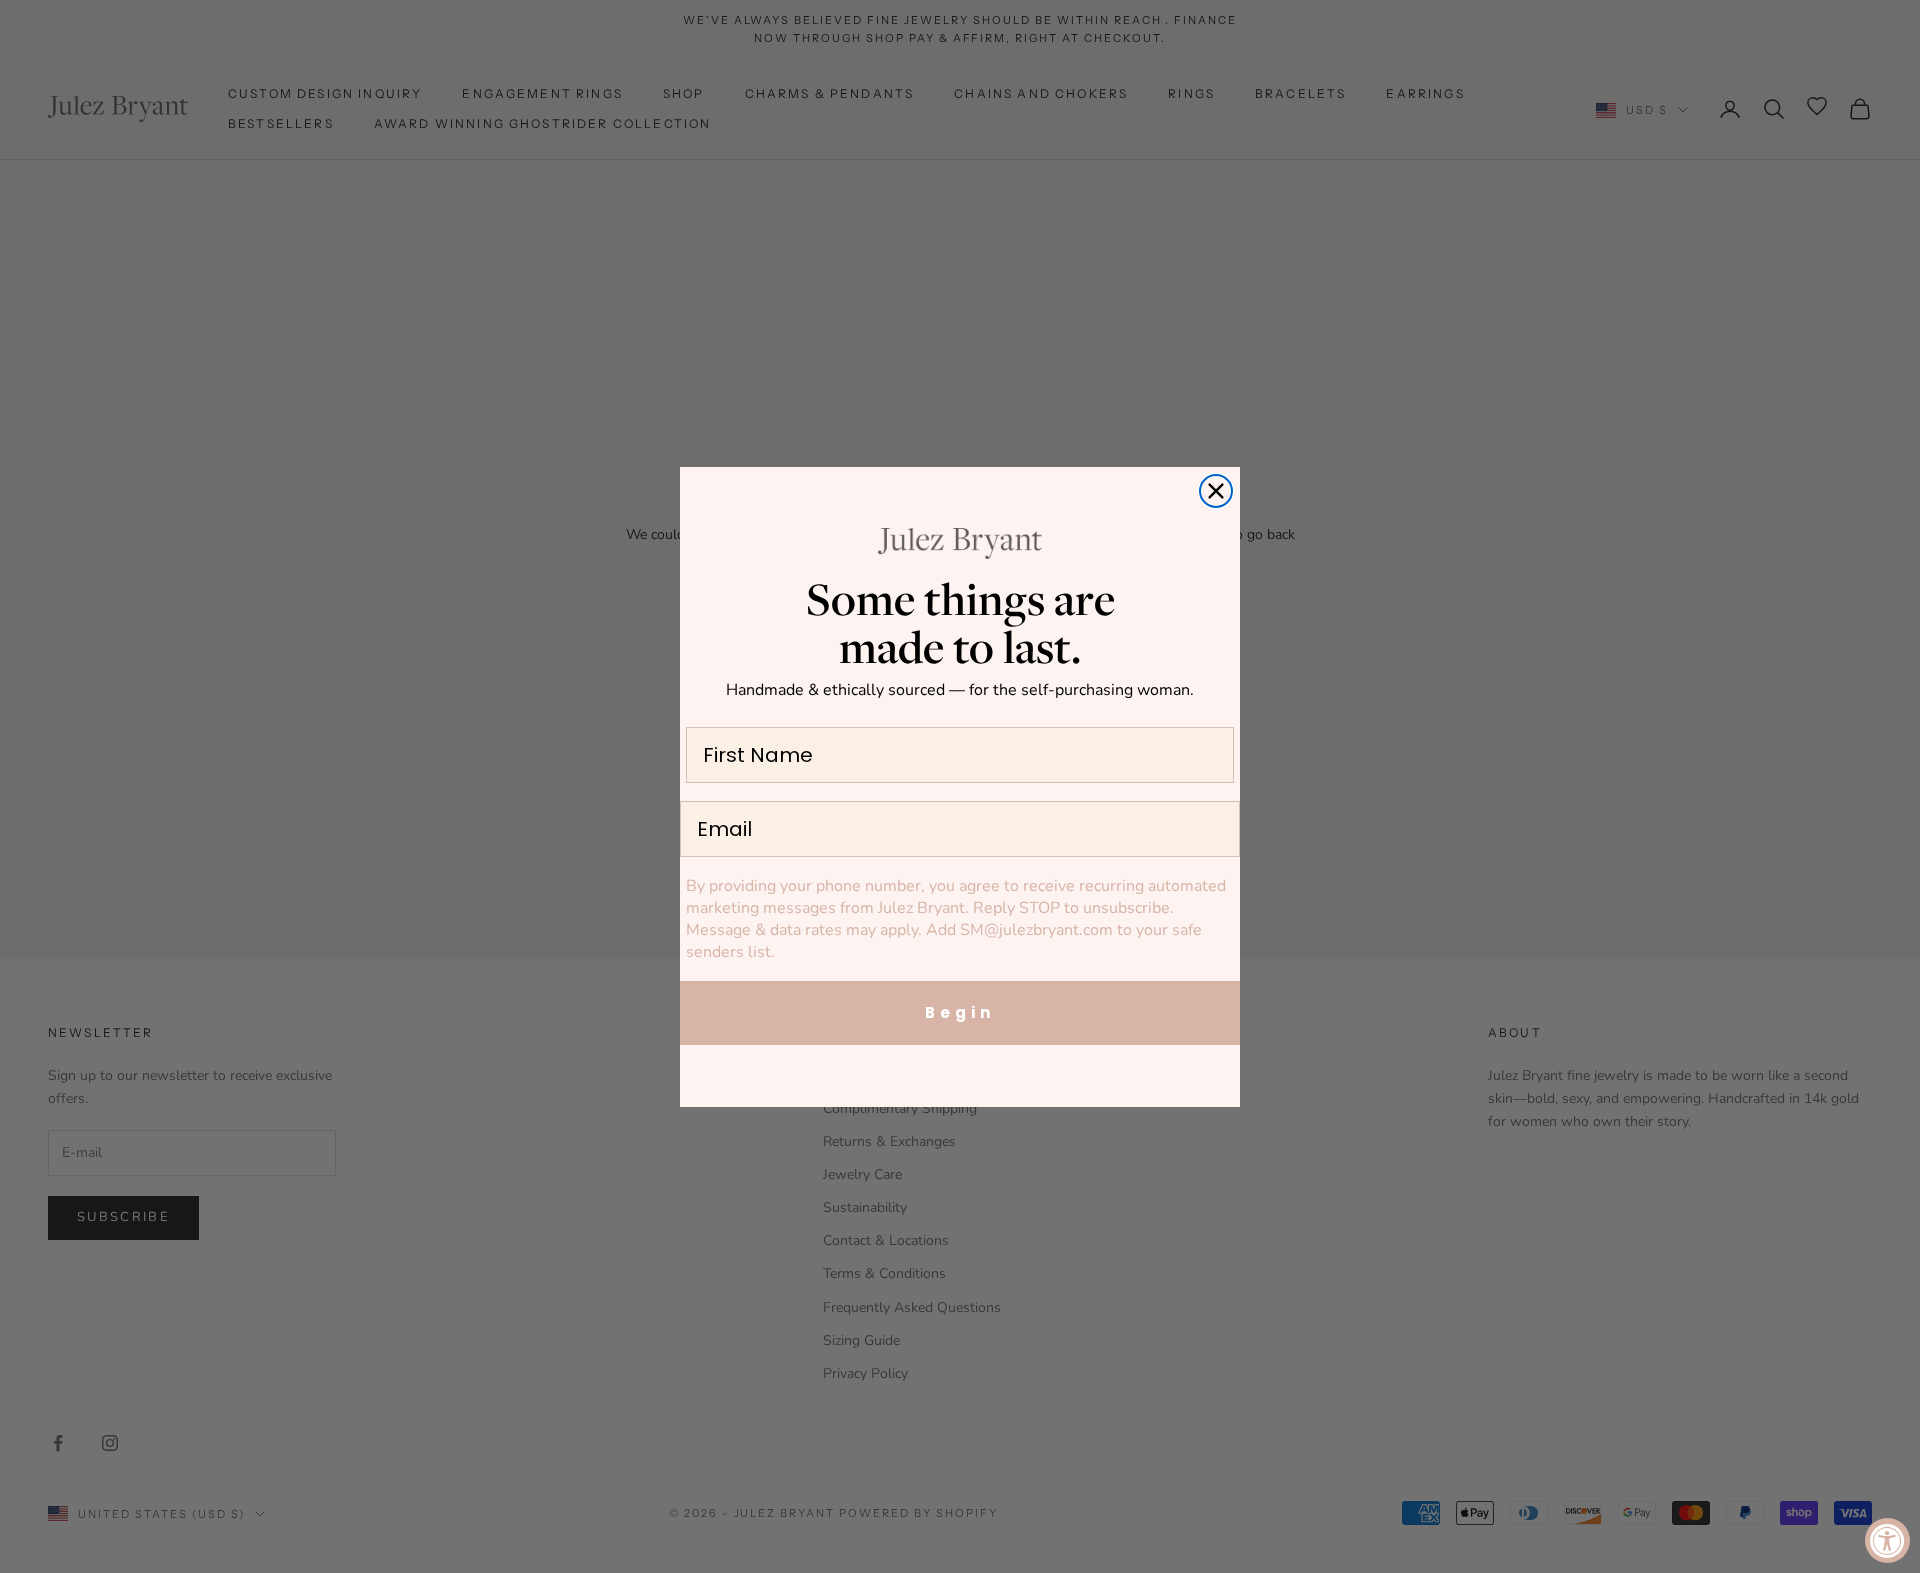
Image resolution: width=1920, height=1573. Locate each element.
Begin (960, 1012)
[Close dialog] (1216, 491)
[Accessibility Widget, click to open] (1887, 1540)
